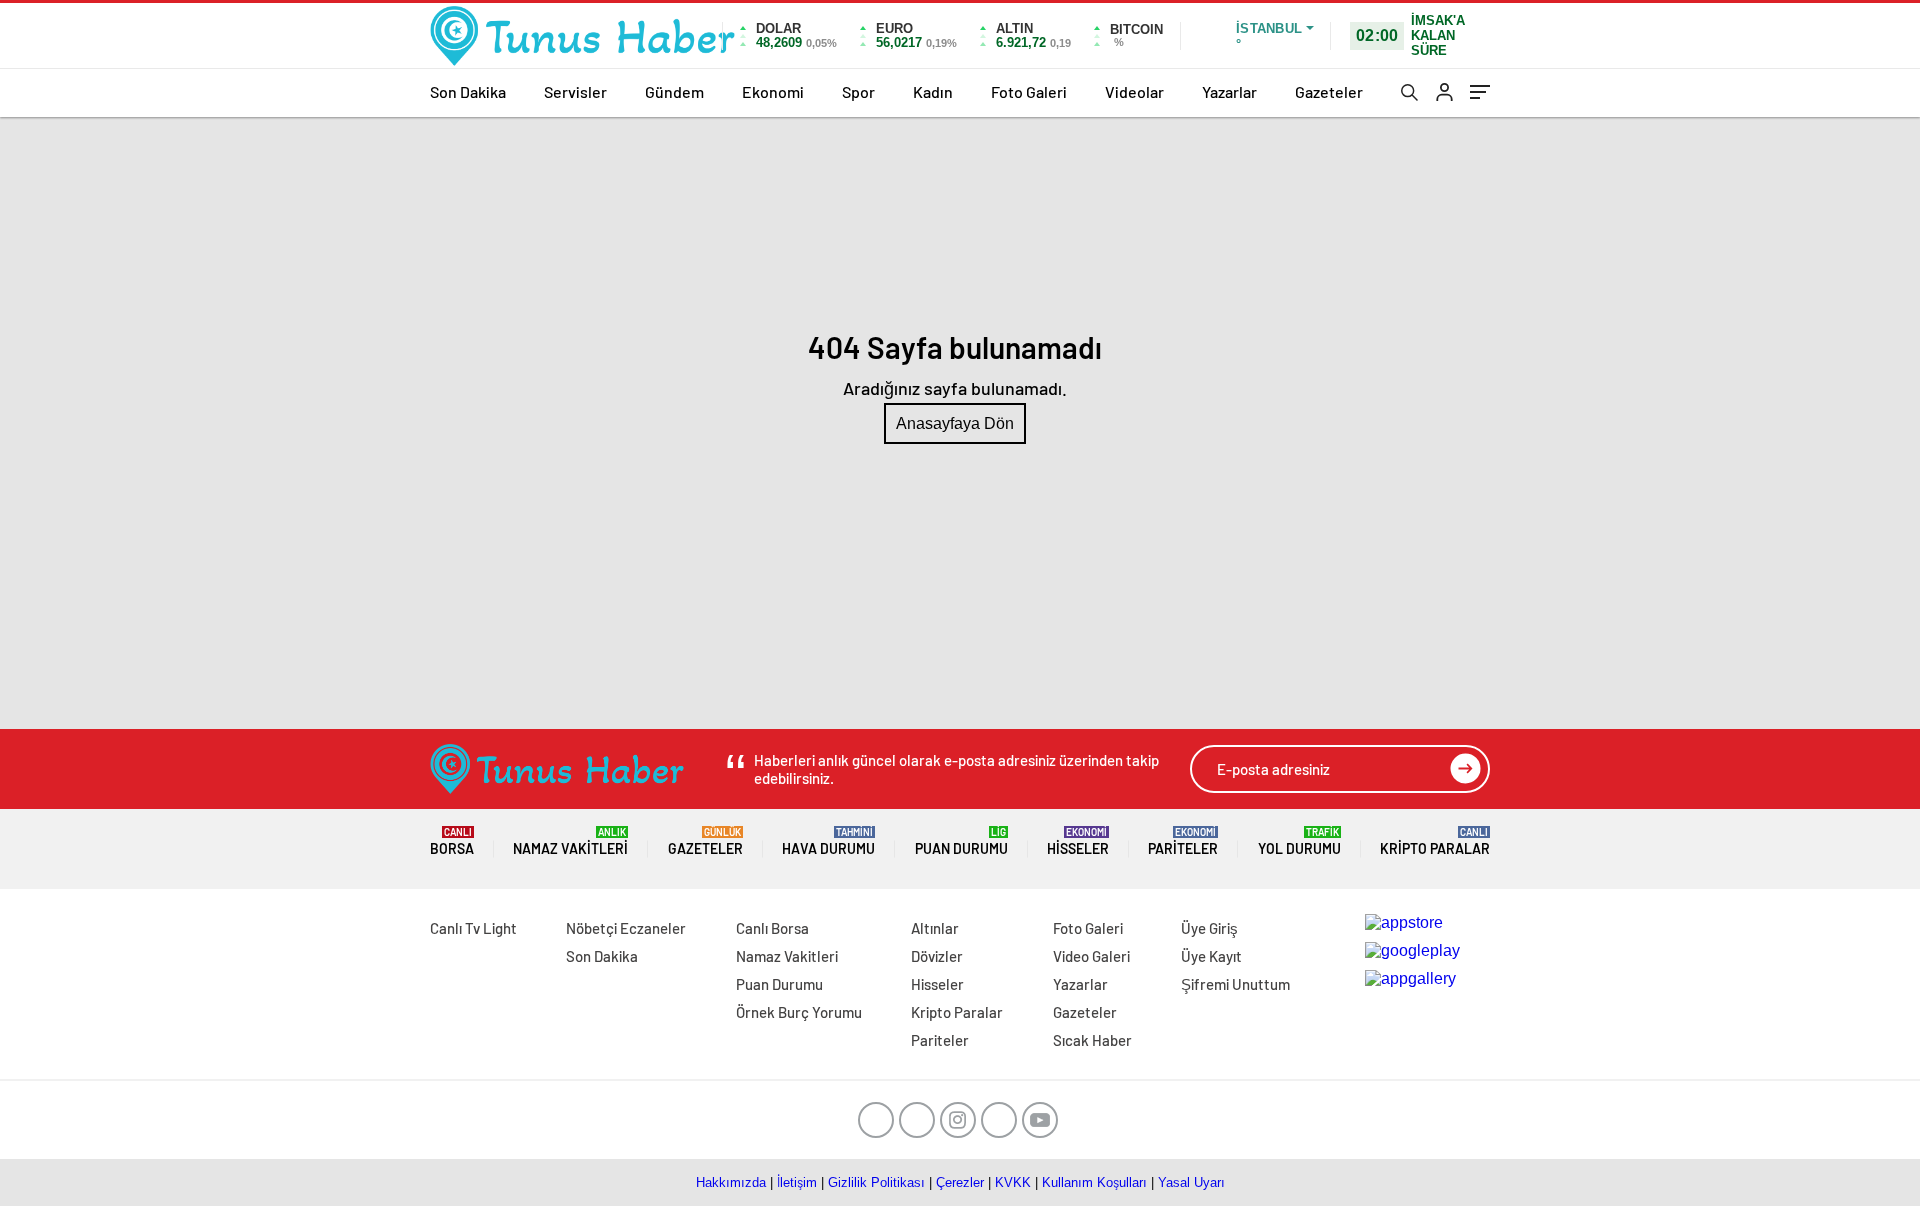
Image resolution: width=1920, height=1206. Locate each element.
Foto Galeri (1029, 91)
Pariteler (1183, 841)
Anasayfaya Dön (955, 423)
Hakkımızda (731, 1182)
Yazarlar (1229, 91)
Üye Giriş (1209, 928)
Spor (858, 91)
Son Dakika (468, 91)
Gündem (674, 91)
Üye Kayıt (1211, 956)
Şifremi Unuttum (1235, 984)
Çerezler (960, 1182)
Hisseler (1078, 841)
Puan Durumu (961, 841)
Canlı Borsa (772, 928)
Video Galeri (1091, 956)
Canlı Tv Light (473, 928)
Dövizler (937, 956)
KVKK (1013, 1182)
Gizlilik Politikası (876, 1182)
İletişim (797, 1182)
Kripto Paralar (1435, 841)
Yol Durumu (1299, 841)
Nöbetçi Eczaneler (626, 928)
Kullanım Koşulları (1094, 1182)
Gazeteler (1329, 91)
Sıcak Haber (1092, 1040)
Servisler (575, 91)
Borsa (452, 841)
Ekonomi (773, 91)
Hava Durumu (828, 841)
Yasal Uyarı (1191, 1182)
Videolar (1134, 91)
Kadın (933, 91)
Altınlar (935, 928)
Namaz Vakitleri (570, 841)
